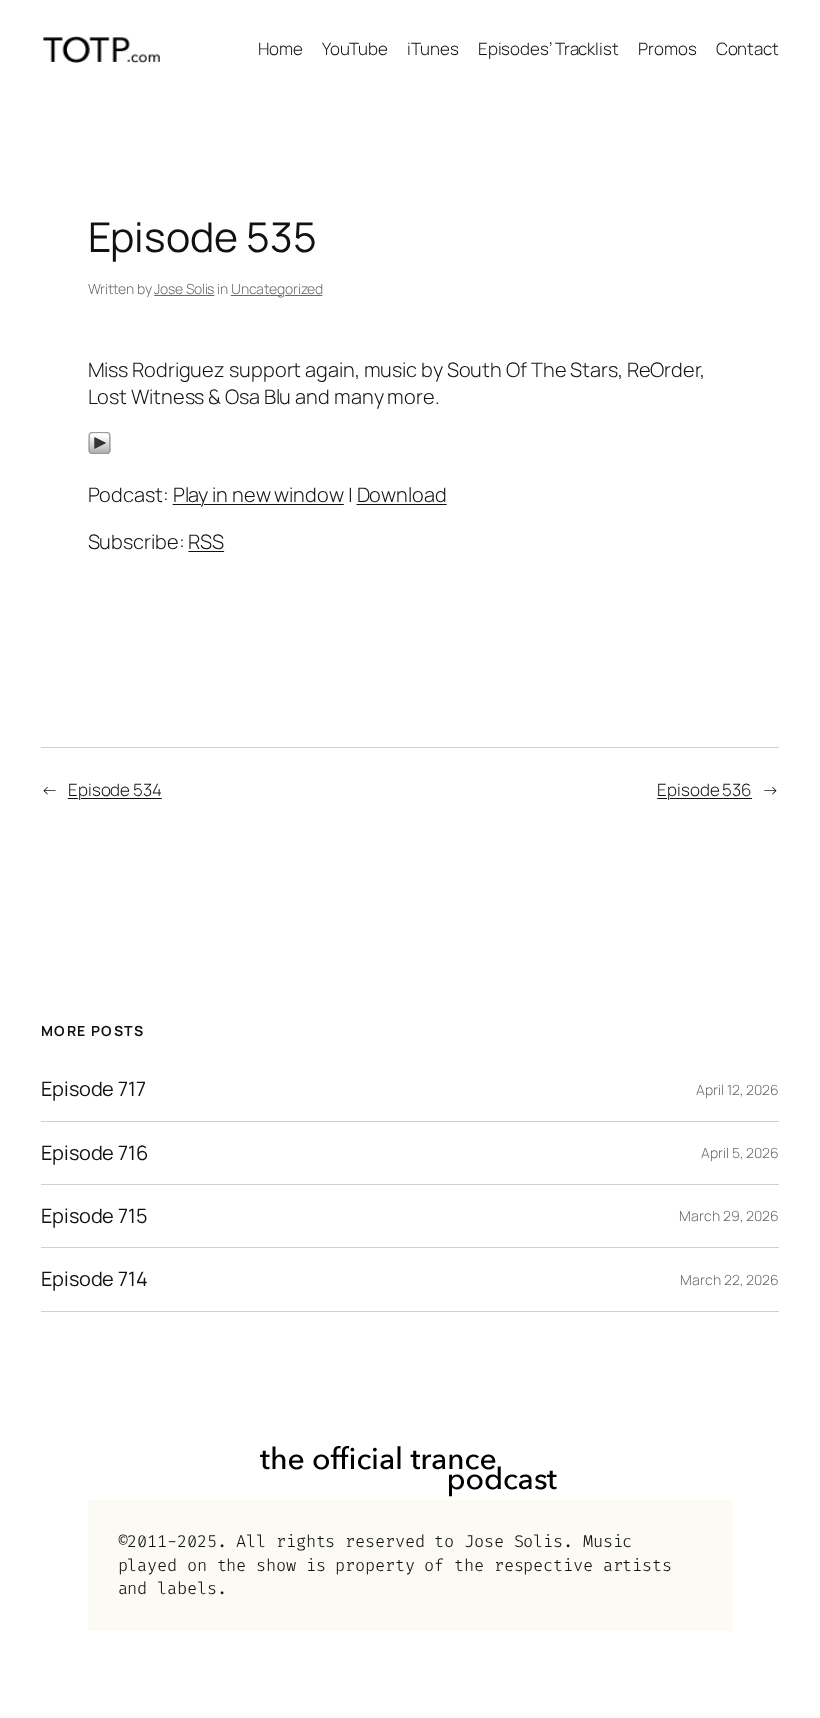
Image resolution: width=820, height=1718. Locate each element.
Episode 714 (94, 1279)
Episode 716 (94, 1153)
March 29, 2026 (729, 1215)
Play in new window (258, 494)
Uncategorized (277, 288)
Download (402, 494)
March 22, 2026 (729, 1279)
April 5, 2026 (740, 1152)
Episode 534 (115, 789)
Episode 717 (93, 1089)
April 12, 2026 (737, 1089)
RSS (206, 541)
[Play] (99, 447)
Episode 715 (94, 1216)
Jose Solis (184, 288)
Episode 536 (704, 789)
